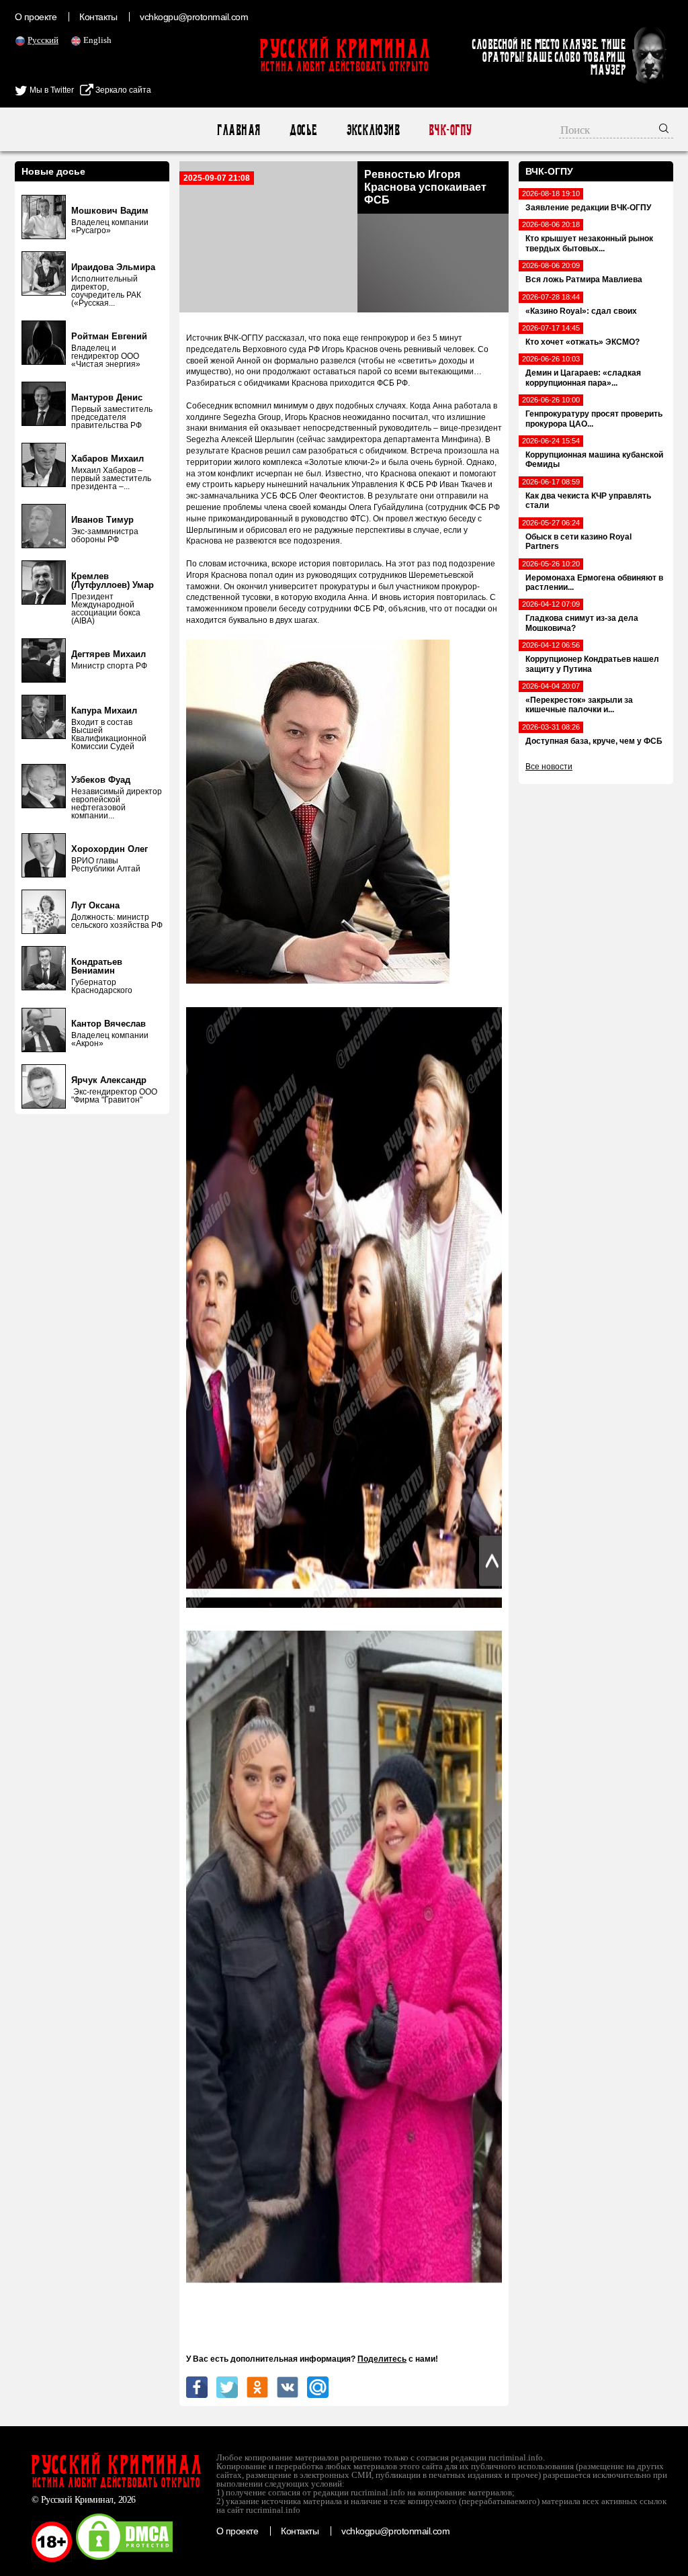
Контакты (98, 17)
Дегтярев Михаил (109, 654)
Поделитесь (382, 2359)
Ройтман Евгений (109, 336)
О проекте (36, 17)
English (97, 40)
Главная (238, 130)
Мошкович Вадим (110, 211)
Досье (303, 130)
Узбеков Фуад (101, 780)
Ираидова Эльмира (113, 267)
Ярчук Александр (109, 1080)
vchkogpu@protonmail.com (194, 17)
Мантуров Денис (107, 397)
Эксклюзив (373, 130)
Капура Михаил (104, 711)
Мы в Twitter (51, 90)
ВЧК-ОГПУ (450, 130)
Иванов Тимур (102, 520)
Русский (43, 40)
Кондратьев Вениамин (97, 966)
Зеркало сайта (122, 90)
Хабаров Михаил (107, 459)
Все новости (549, 767)
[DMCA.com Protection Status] (124, 2559)
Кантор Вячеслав (109, 1024)
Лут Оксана (95, 905)
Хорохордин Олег (110, 849)
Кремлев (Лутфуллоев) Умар (113, 581)
